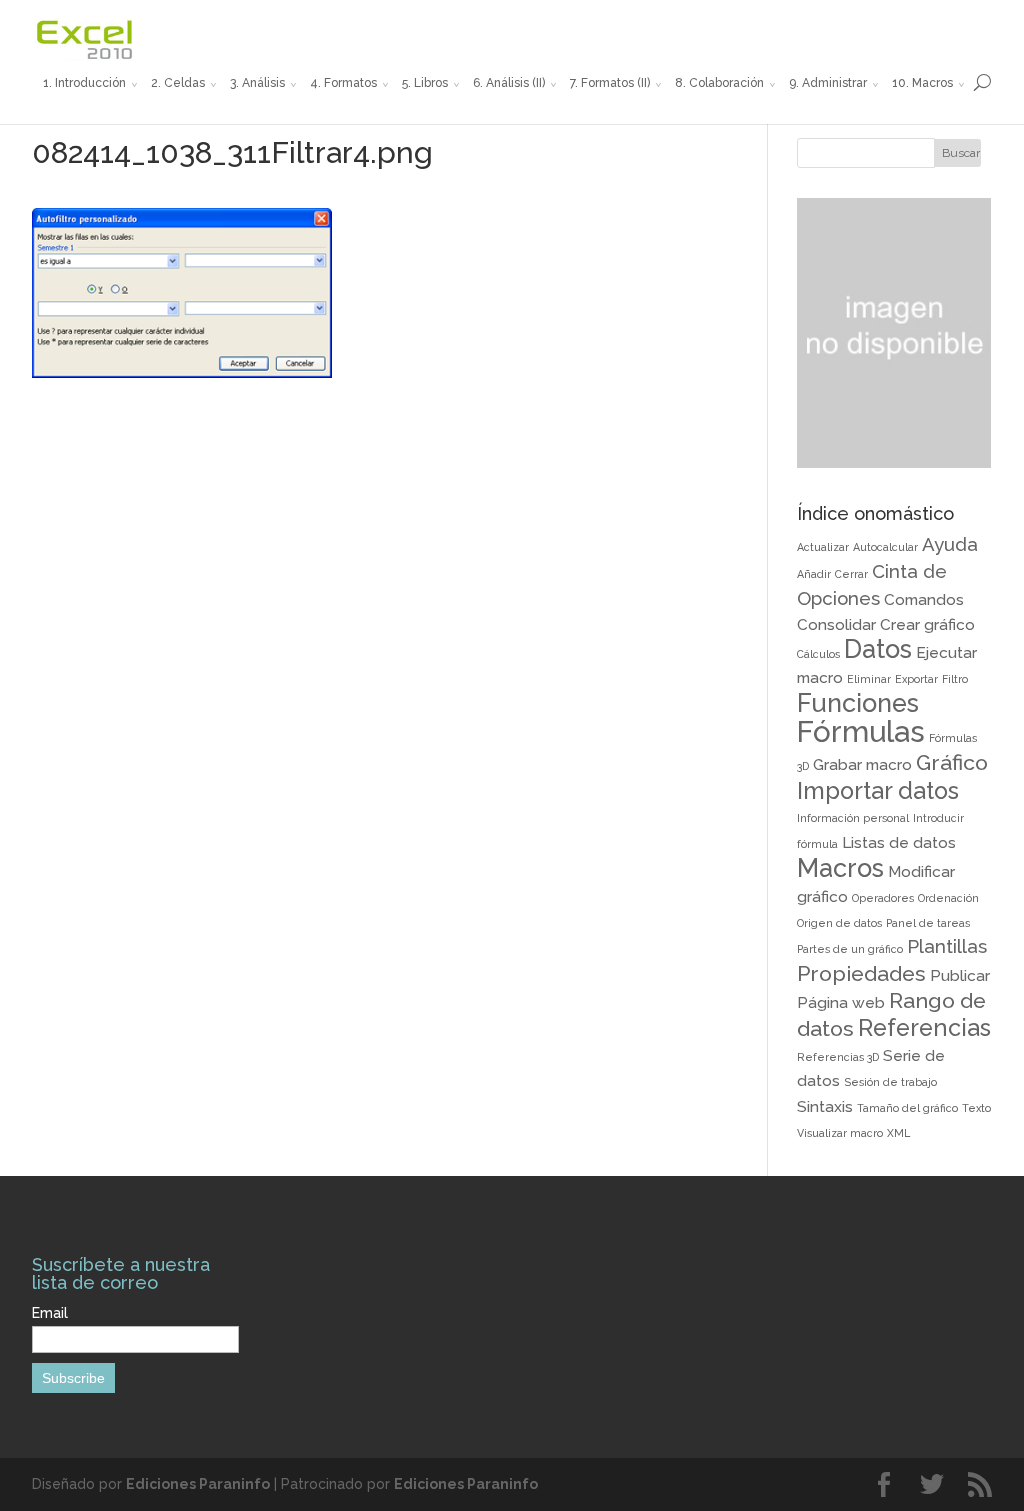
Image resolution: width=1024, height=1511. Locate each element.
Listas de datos (899, 842)
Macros (840, 868)
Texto (976, 1108)
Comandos (924, 599)
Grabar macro (862, 764)
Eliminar (869, 679)
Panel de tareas (928, 923)
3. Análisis (257, 83)
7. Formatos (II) (610, 83)
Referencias (924, 1027)
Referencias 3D (838, 1057)
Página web (841, 1002)
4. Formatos (343, 83)
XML (898, 1133)
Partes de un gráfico (850, 949)
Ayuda (950, 544)
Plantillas (947, 946)
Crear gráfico (927, 624)
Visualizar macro (840, 1133)
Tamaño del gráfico (907, 1108)
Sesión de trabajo (890, 1082)
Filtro (955, 679)
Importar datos (878, 790)
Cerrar (851, 574)
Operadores (883, 898)
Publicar (960, 975)
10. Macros (922, 83)
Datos (878, 649)
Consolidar (836, 624)
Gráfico (952, 762)
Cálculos (818, 654)
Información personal (853, 818)
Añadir (814, 574)
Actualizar (823, 547)
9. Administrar (828, 83)
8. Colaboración (719, 83)
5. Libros (425, 83)
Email (50, 1313)
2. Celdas (178, 83)
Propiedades (861, 973)
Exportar (916, 679)
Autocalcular (885, 547)
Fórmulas (861, 731)
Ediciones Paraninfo (198, 1484)
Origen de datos (839, 923)
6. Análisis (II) (509, 83)
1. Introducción (84, 83)
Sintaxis (825, 1106)
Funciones (858, 703)
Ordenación (948, 898)
